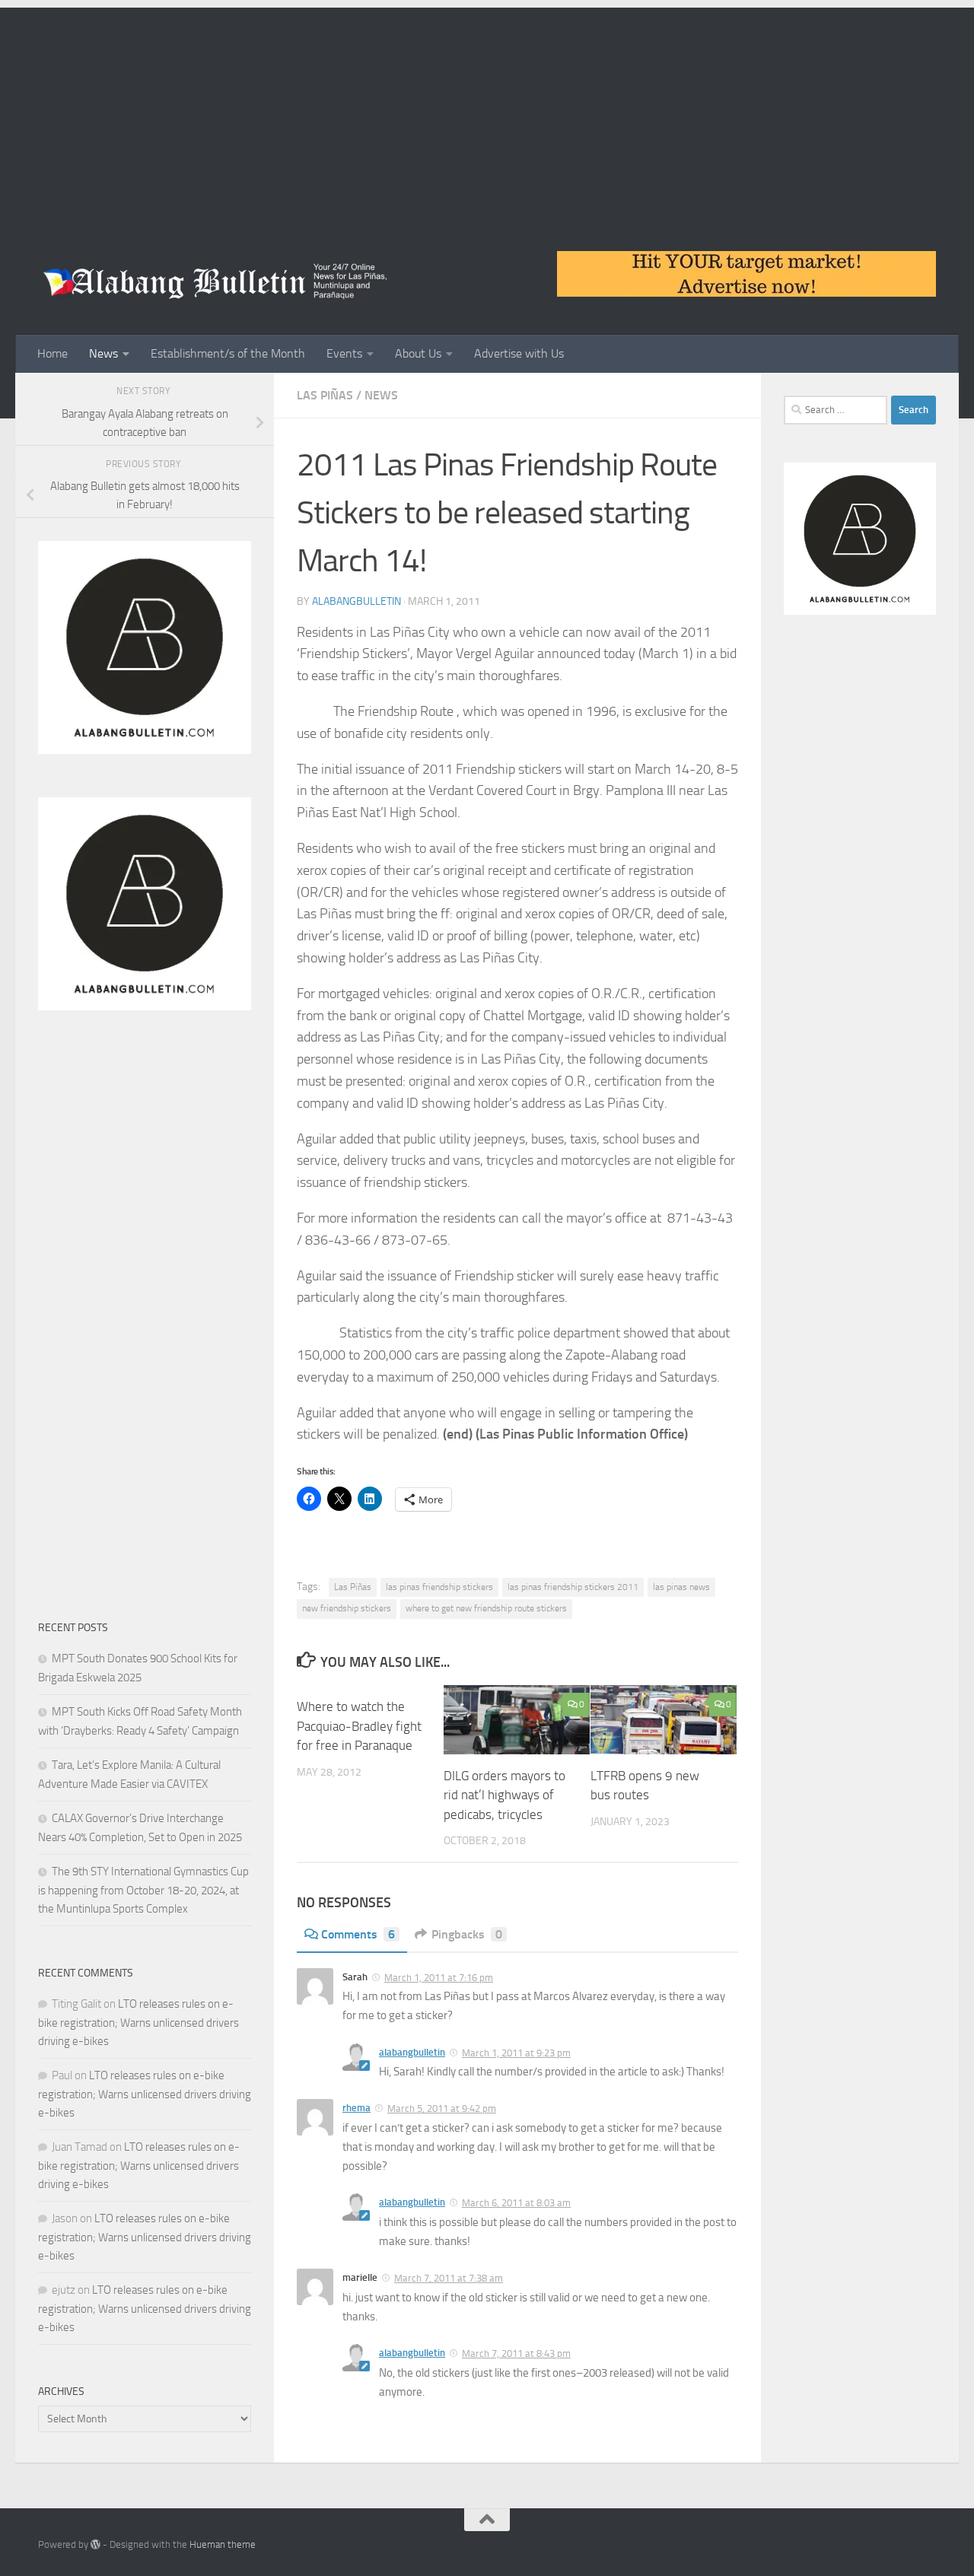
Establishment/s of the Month (228, 353)
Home (53, 353)
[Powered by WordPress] (95, 2544)
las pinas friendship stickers (439, 1587)
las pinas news (681, 1587)
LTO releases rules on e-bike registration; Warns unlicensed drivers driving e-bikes (138, 2023)
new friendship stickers (347, 1608)
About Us (418, 353)
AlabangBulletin (356, 601)
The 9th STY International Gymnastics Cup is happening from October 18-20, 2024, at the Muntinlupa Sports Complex (143, 1890)
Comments (358, 1934)
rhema (356, 2108)
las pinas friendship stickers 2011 (573, 1587)
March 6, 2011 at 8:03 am (516, 2203)
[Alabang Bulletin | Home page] (216, 281)
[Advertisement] (487, 114)
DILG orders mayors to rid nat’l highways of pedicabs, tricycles (505, 1795)
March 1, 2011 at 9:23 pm (516, 2053)
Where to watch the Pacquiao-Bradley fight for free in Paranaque (359, 1726)
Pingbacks (467, 1934)
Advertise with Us (519, 353)
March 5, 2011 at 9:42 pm (442, 2109)
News (103, 353)
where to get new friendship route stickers (486, 1608)
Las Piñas (325, 395)
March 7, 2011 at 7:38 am (449, 2278)
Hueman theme (223, 2544)
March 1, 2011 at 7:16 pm (439, 1978)
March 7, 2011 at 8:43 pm (516, 2353)
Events (344, 353)
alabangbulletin (412, 2052)
